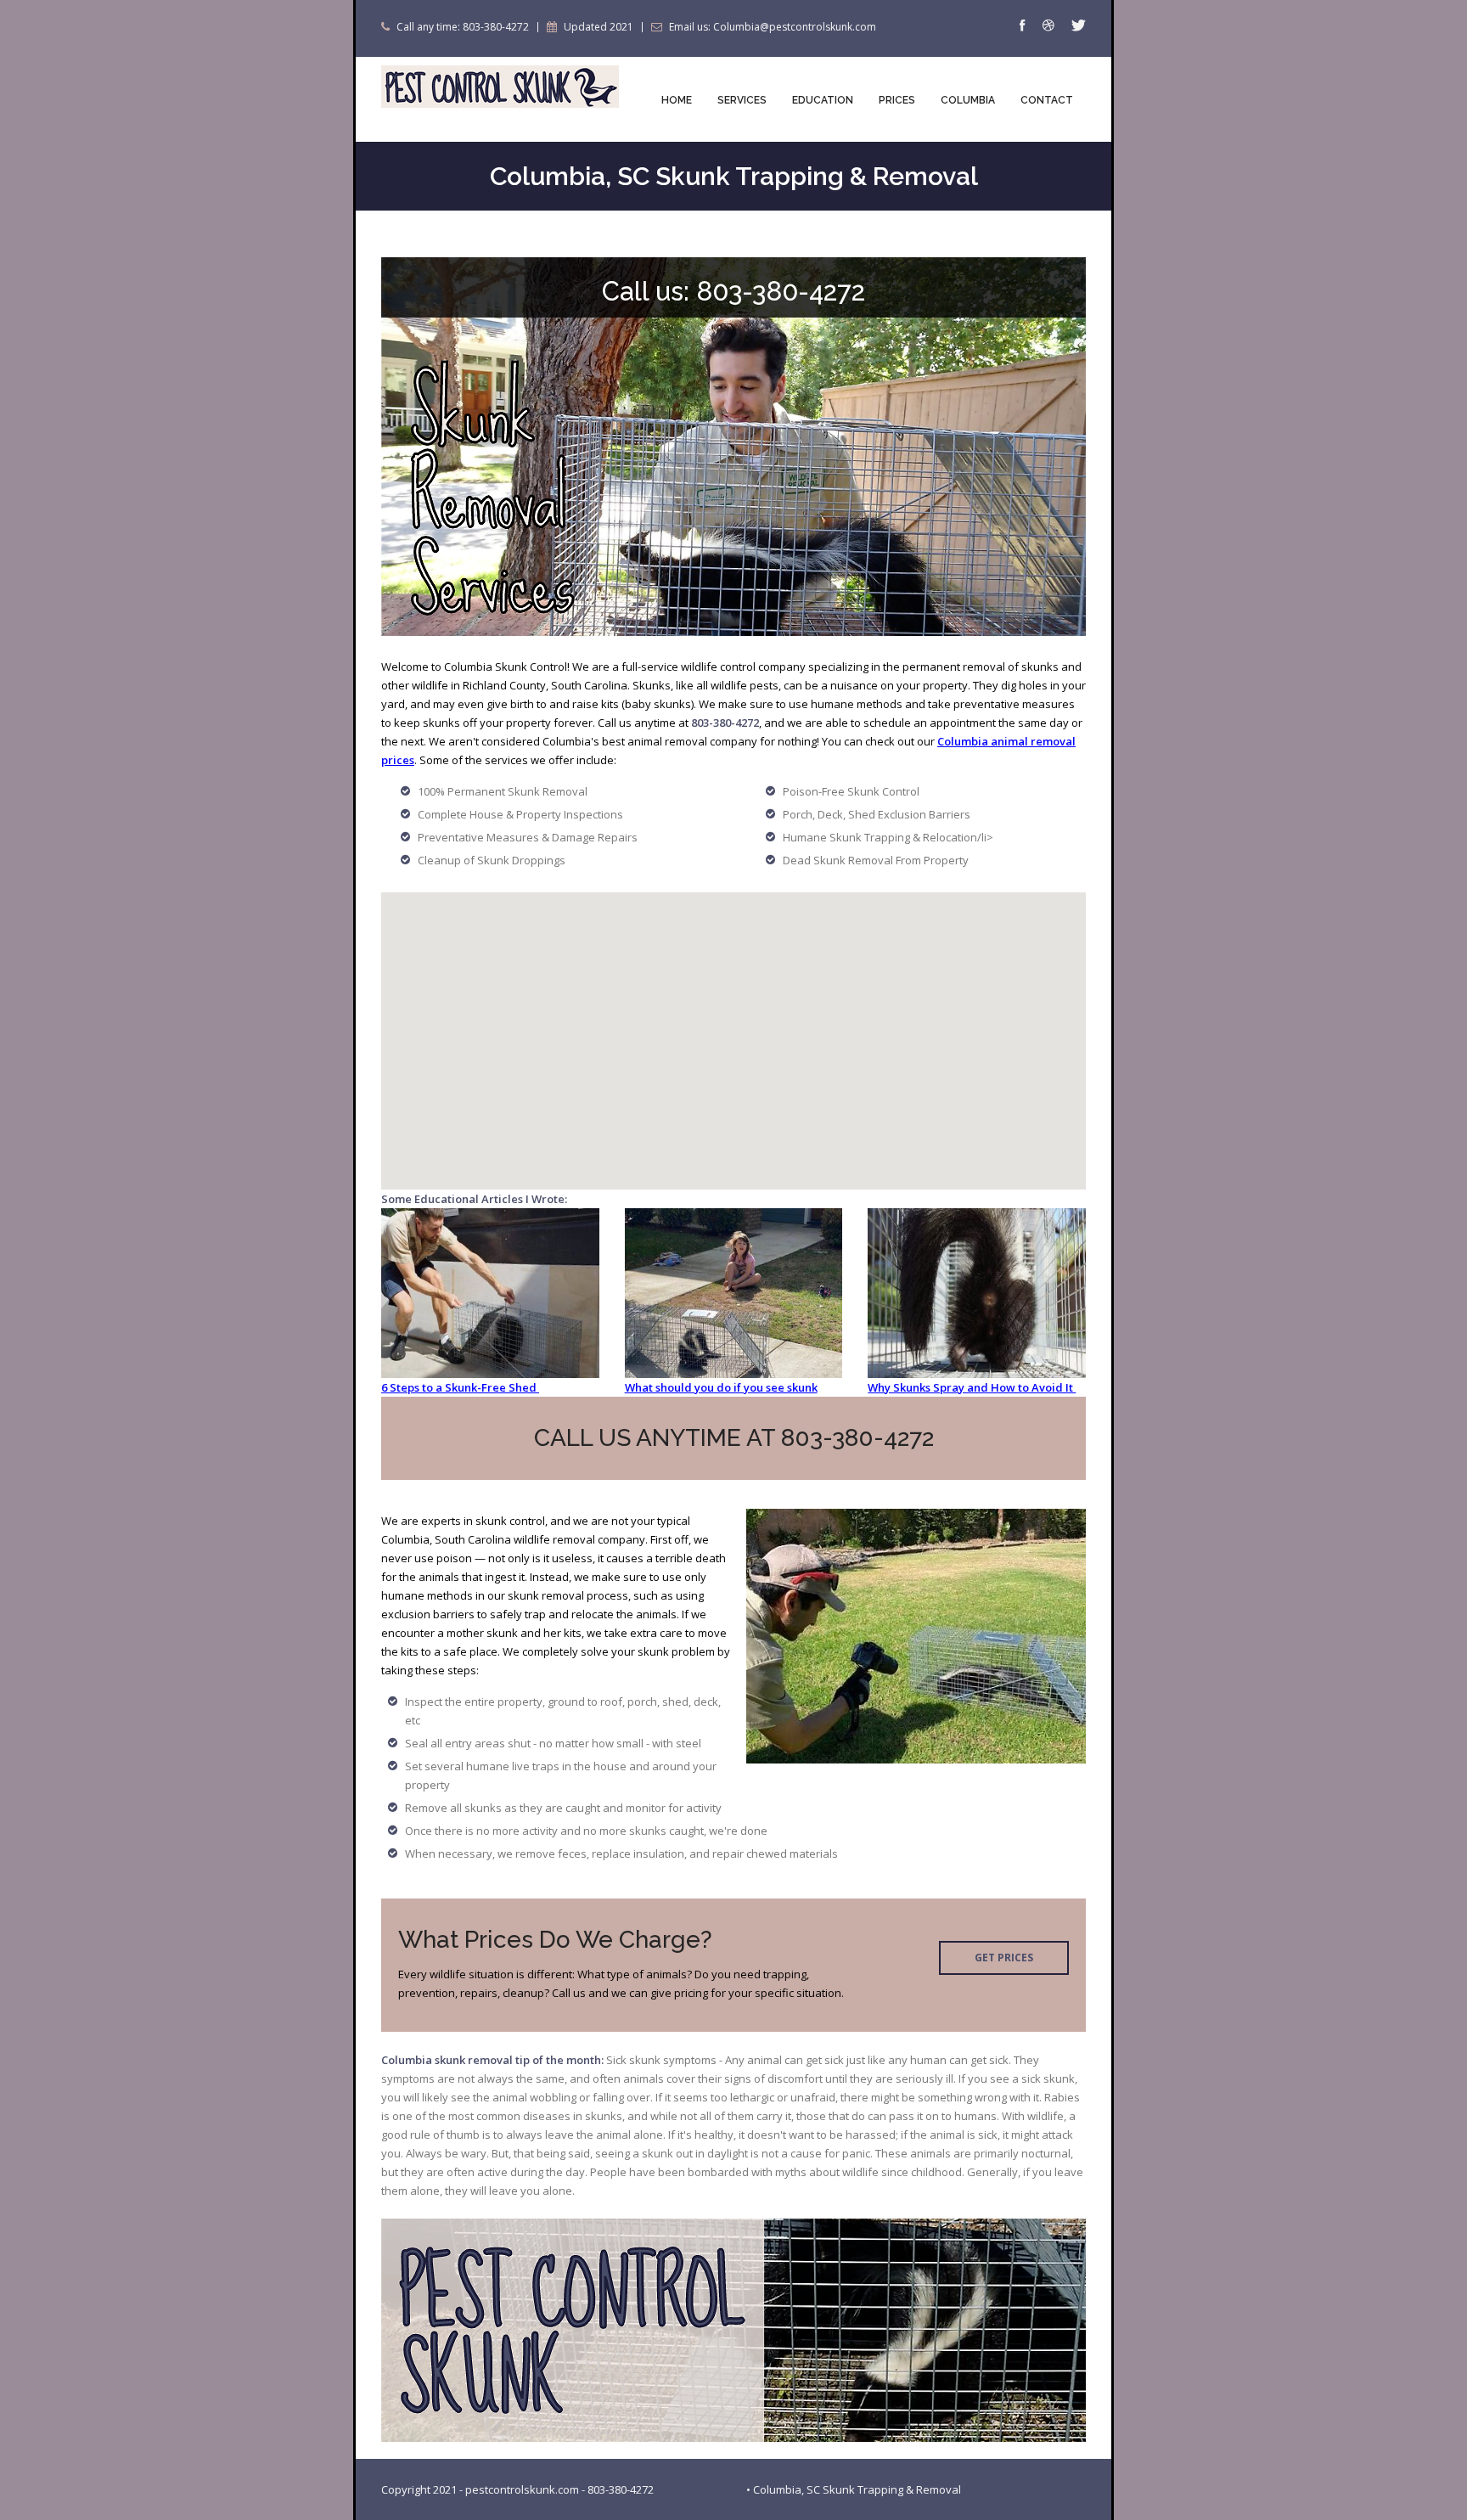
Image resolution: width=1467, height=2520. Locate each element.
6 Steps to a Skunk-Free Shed (460, 1387)
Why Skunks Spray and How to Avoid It (972, 1387)
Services (742, 100)
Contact (1047, 100)
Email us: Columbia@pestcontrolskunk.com (773, 27)
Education (823, 100)
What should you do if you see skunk (721, 1387)
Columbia (968, 100)
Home (677, 100)
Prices (897, 100)
